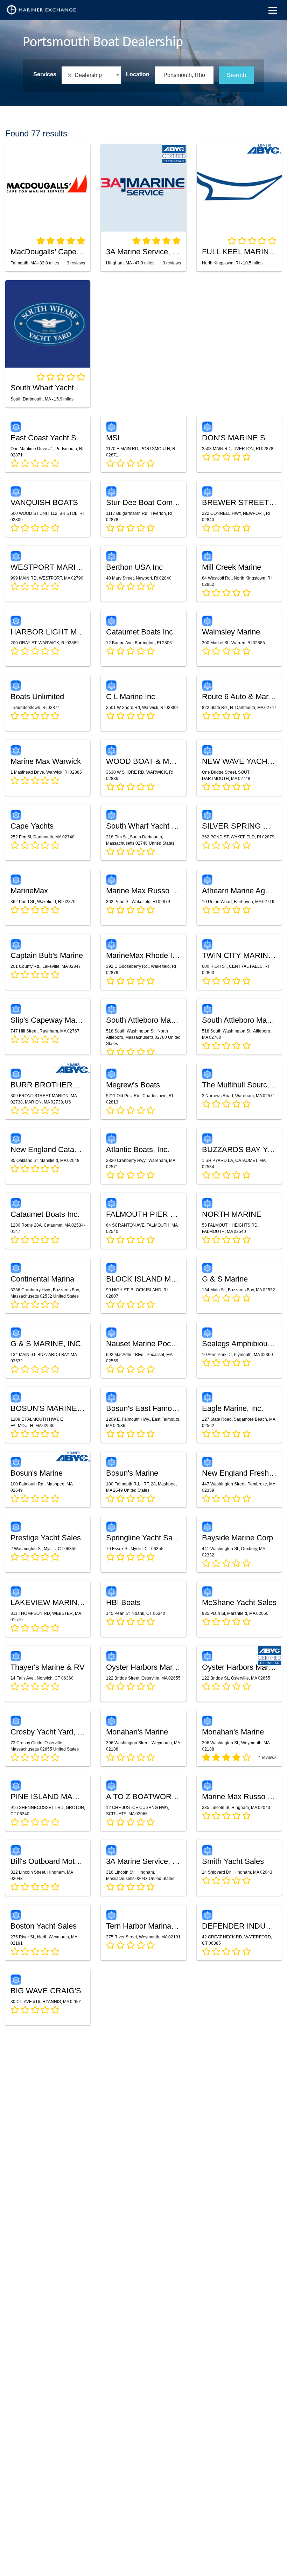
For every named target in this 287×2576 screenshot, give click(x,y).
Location (138, 74)
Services (45, 74)
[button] (91, 75)
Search (236, 75)
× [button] (71, 75)
